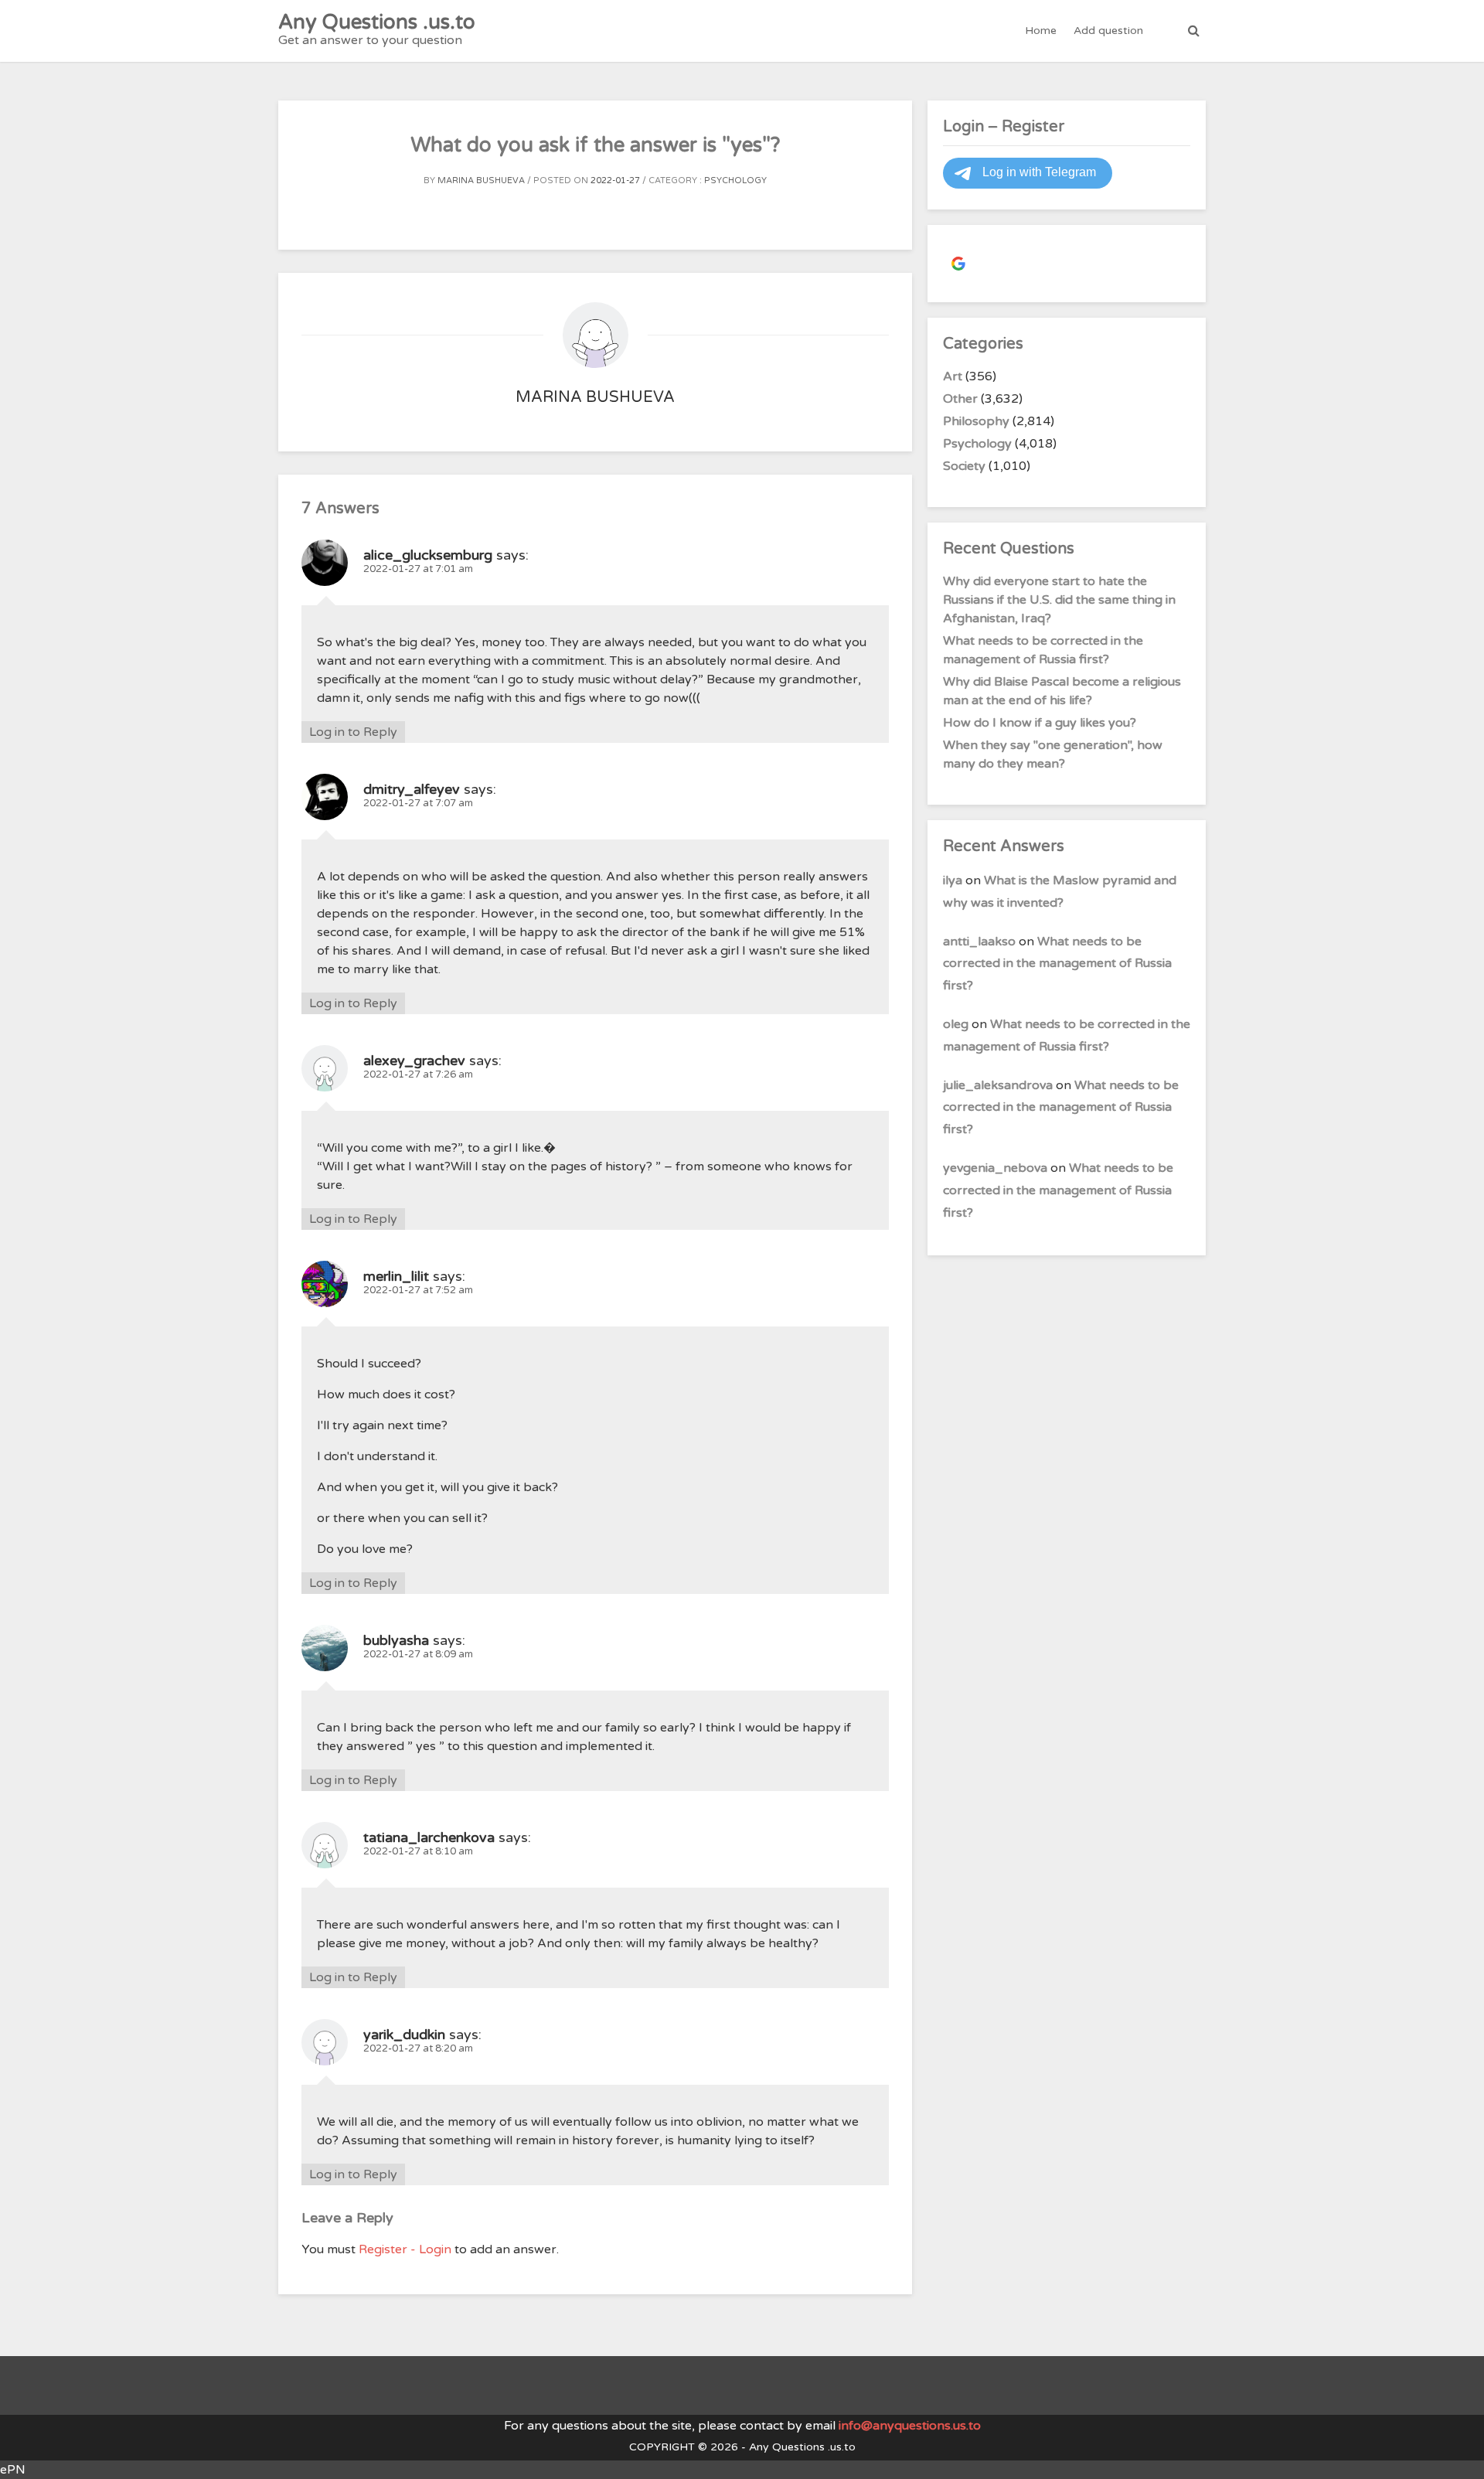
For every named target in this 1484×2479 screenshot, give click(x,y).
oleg (956, 1024)
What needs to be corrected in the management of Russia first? (1057, 964)
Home (1041, 31)
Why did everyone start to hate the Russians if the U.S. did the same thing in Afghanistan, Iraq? (1059, 600)
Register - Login (405, 2249)
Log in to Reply (353, 732)
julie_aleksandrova (998, 1085)
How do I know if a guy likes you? (1040, 723)
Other (960, 399)
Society (964, 466)
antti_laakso (979, 942)
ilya (953, 880)
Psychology (735, 180)
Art (953, 376)
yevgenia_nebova (995, 1168)
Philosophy (976, 421)
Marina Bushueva (481, 180)
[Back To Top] (1458, 2454)
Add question (1108, 31)
